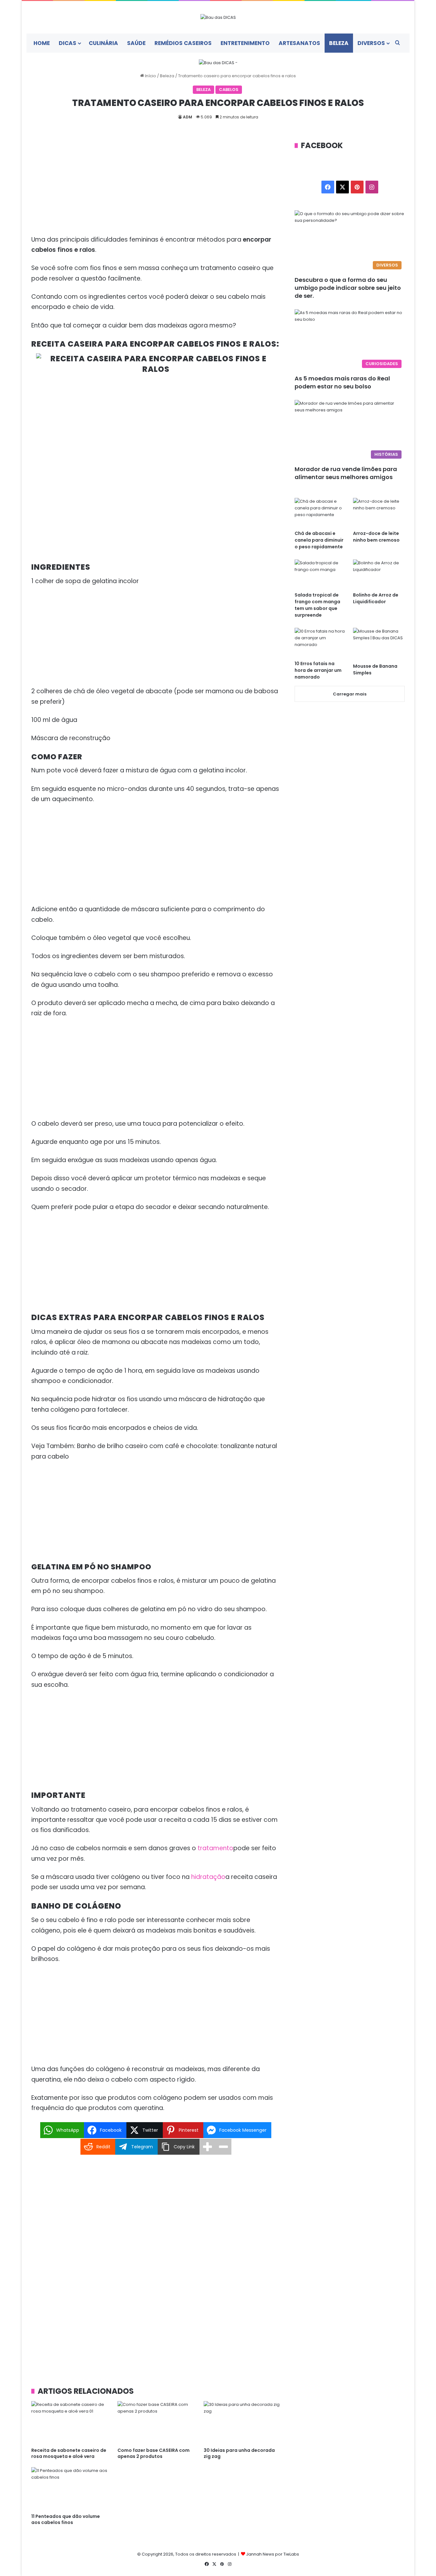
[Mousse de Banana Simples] (379, 644)
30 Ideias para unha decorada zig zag (239, 2453)
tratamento (215, 1848)
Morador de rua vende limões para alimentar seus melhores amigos (346, 473)
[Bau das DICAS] (218, 17)
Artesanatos (299, 43)
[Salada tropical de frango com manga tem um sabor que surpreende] (320, 574)
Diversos (371, 43)
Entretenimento (245, 43)
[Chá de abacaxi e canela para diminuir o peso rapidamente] (320, 512)
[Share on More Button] (207, 2147)
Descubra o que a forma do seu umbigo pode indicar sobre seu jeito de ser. (348, 288)
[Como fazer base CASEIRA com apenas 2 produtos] (156, 2423)
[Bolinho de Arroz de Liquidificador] (379, 574)
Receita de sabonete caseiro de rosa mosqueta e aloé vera (69, 2453)
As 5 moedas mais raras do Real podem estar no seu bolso (342, 382)
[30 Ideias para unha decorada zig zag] (242, 2423)
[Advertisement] (156, 187)
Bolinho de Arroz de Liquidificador (376, 598)
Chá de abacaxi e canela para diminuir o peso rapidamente (319, 540)
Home (42, 43)
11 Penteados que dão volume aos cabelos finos (66, 2519)
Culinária (103, 43)
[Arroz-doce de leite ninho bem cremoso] (379, 512)
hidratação (208, 1877)
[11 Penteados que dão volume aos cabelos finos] (70, 2489)
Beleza (339, 43)
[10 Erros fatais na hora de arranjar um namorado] (320, 642)
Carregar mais (350, 694)
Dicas (68, 43)
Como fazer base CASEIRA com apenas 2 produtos (154, 2453)
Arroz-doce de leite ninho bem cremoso (376, 537)
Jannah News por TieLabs (273, 2554)
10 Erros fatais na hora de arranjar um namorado (318, 670)
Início (150, 76)
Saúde (136, 43)
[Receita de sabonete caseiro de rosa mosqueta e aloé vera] (70, 2423)
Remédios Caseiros (183, 43)
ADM (188, 117)
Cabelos (229, 90)
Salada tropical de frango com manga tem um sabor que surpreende (317, 605)
